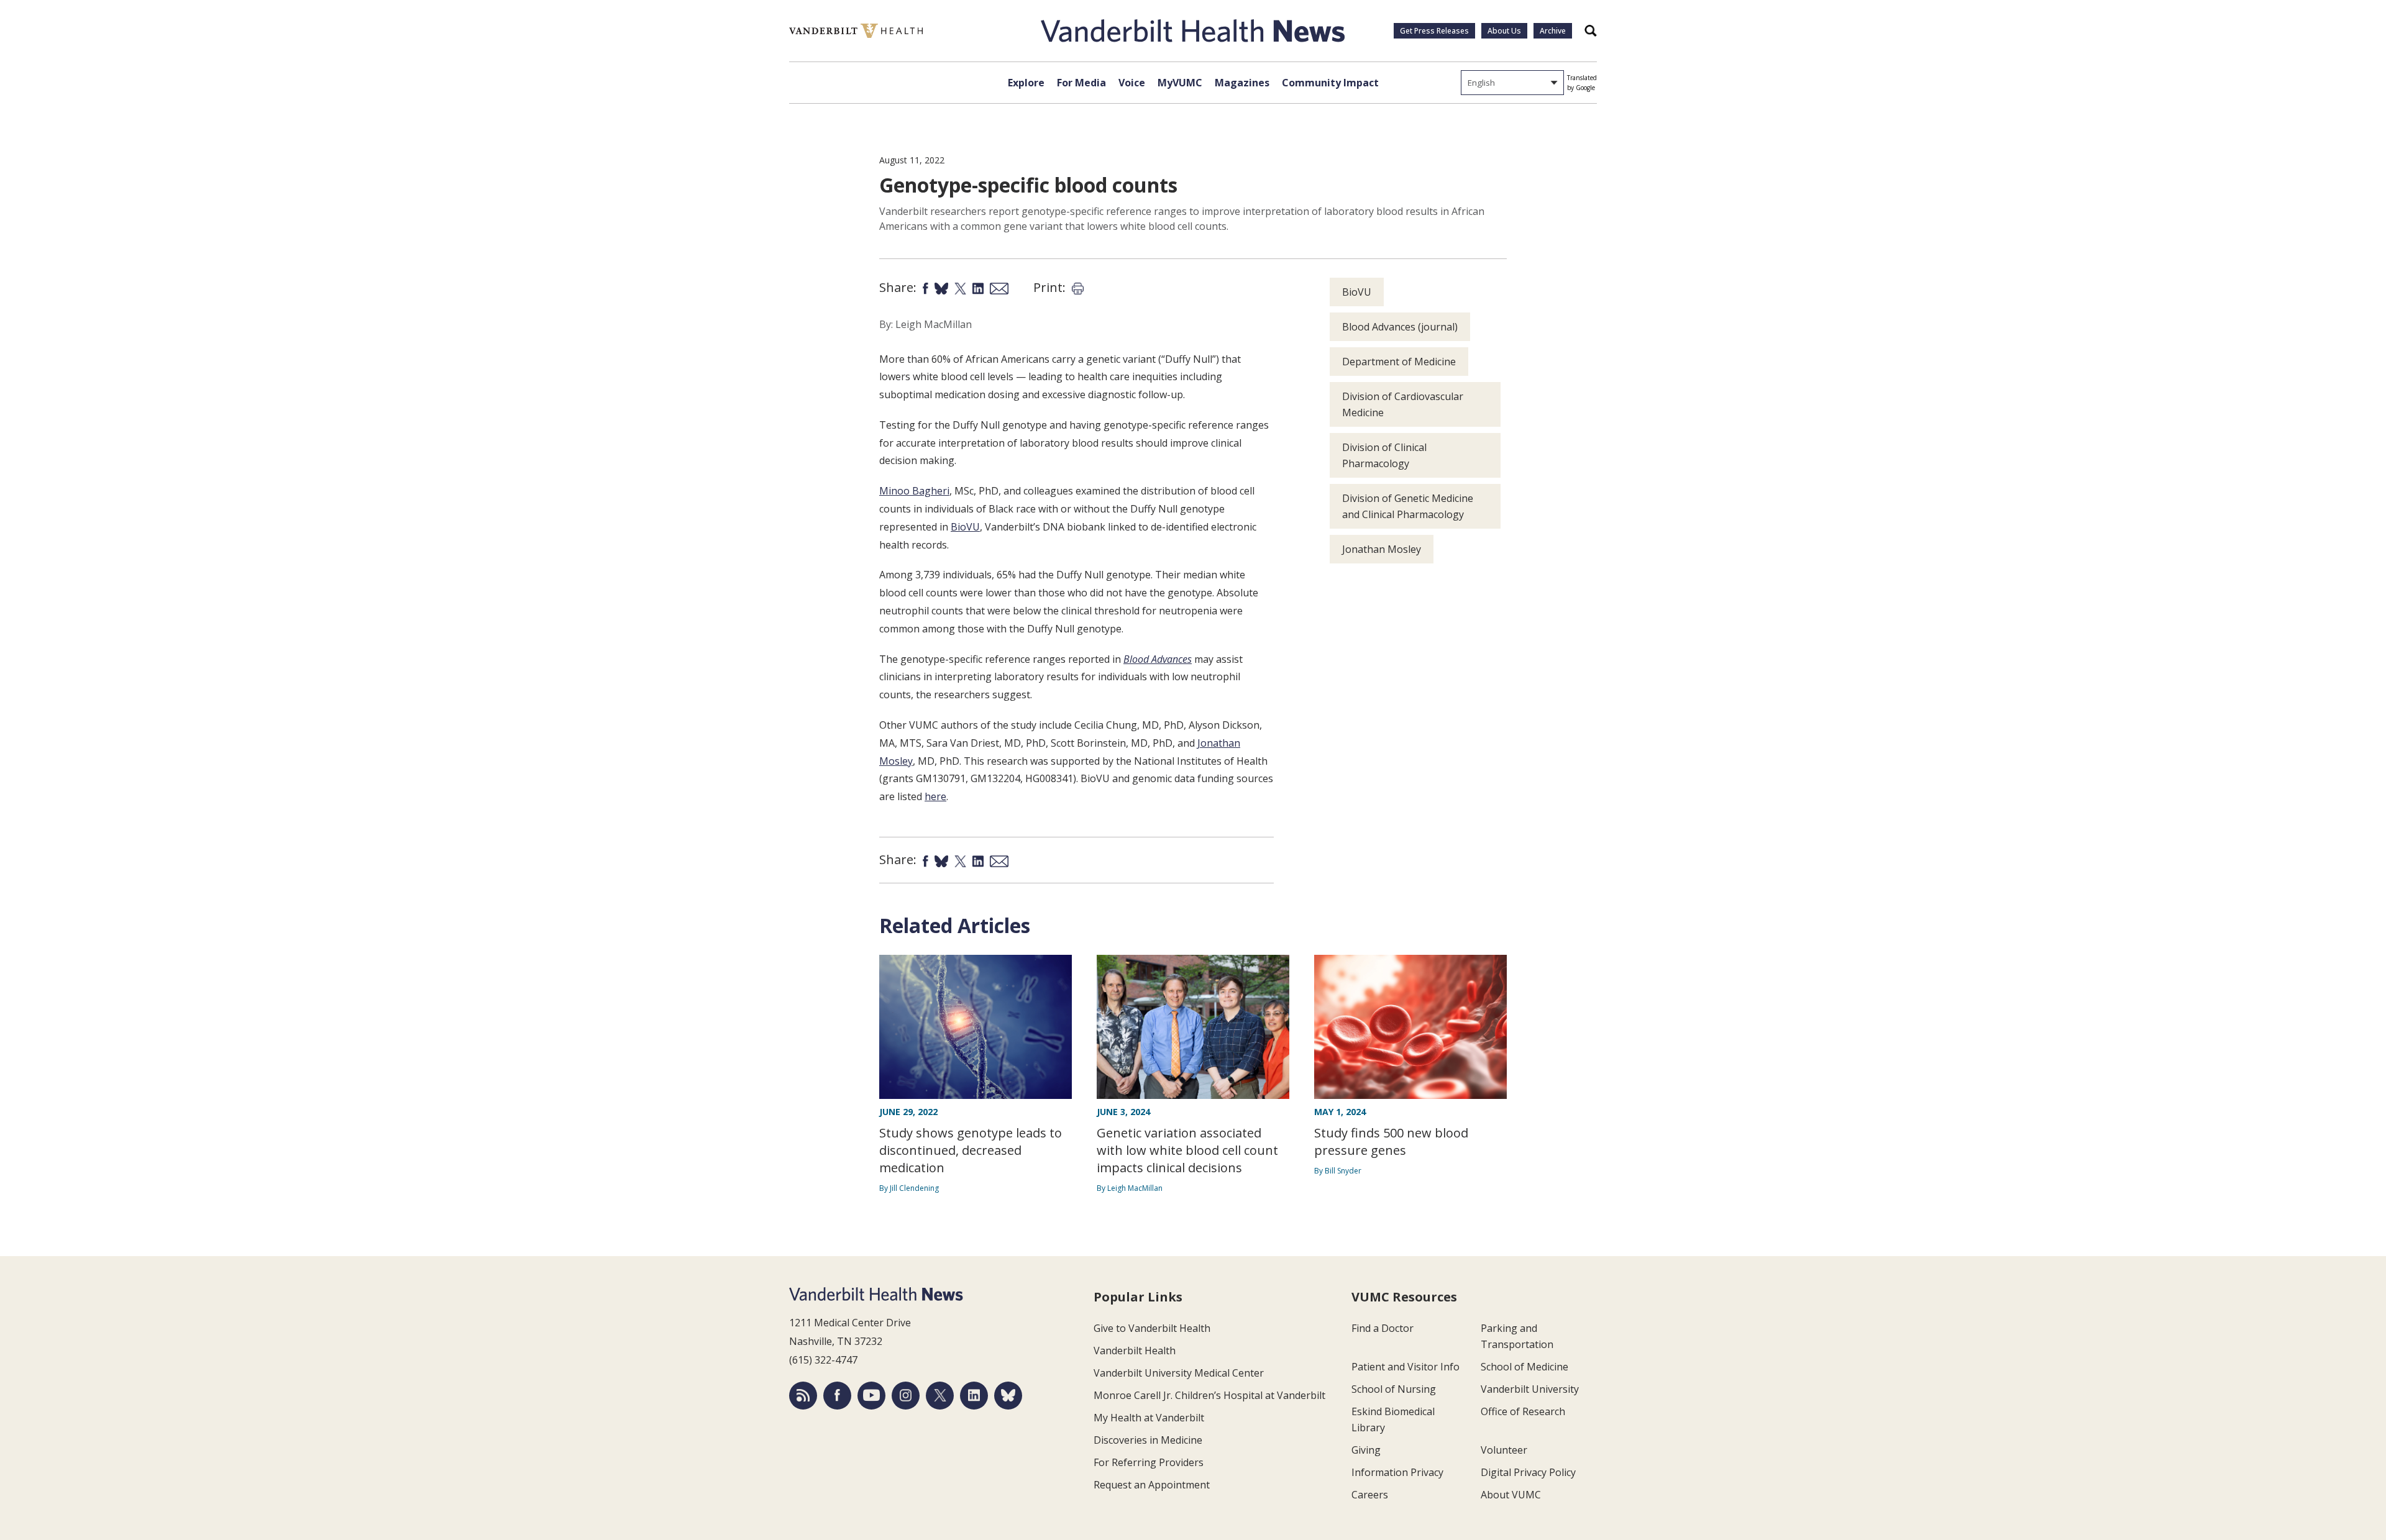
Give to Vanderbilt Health (1152, 1328)
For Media (1081, 83)
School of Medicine (1524, 1367)
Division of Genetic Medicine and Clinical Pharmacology (1408, 506)
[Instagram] (906, 1396)
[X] (940, 1396)
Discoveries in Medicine (1148, 1440)
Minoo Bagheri (914, 491)
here (935, 796)
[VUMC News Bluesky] (1008, 1396)
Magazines (1242, 83)
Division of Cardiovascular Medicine (1403, 404)
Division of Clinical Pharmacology (1384, 455)
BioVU (965, 527)
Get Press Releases (1434, 31)
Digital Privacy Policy (1528, 1472)
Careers (1370, 1495)
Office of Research (1523, 1411)
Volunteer (1504, 1450)
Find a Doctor (1383, 1328)
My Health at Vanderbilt (1149, 1418)
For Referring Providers (1149, 1462)
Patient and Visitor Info (1406, 1367)
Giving (1366, 1450)
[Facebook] (837, 1396)
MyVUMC (1180, 83)
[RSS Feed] (803, 1396)
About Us (1504, 31)
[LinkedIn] (974, 1396)
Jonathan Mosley (1382, 549)
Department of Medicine (1399, 362)
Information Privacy (1397, 1472)
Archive (1553, 31)
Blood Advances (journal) (1400, 327)
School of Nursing (1394, 1389)
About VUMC (1511, 1495)
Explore (1026, 83)
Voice (1132, 83)
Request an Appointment (1152, 1485)
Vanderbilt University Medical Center (1179, 1373)
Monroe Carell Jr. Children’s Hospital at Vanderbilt (1209, 1395)
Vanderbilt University (1530, 1389)
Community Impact (1330, 83)
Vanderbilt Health (1135, 1351)
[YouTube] (871, 1396)
